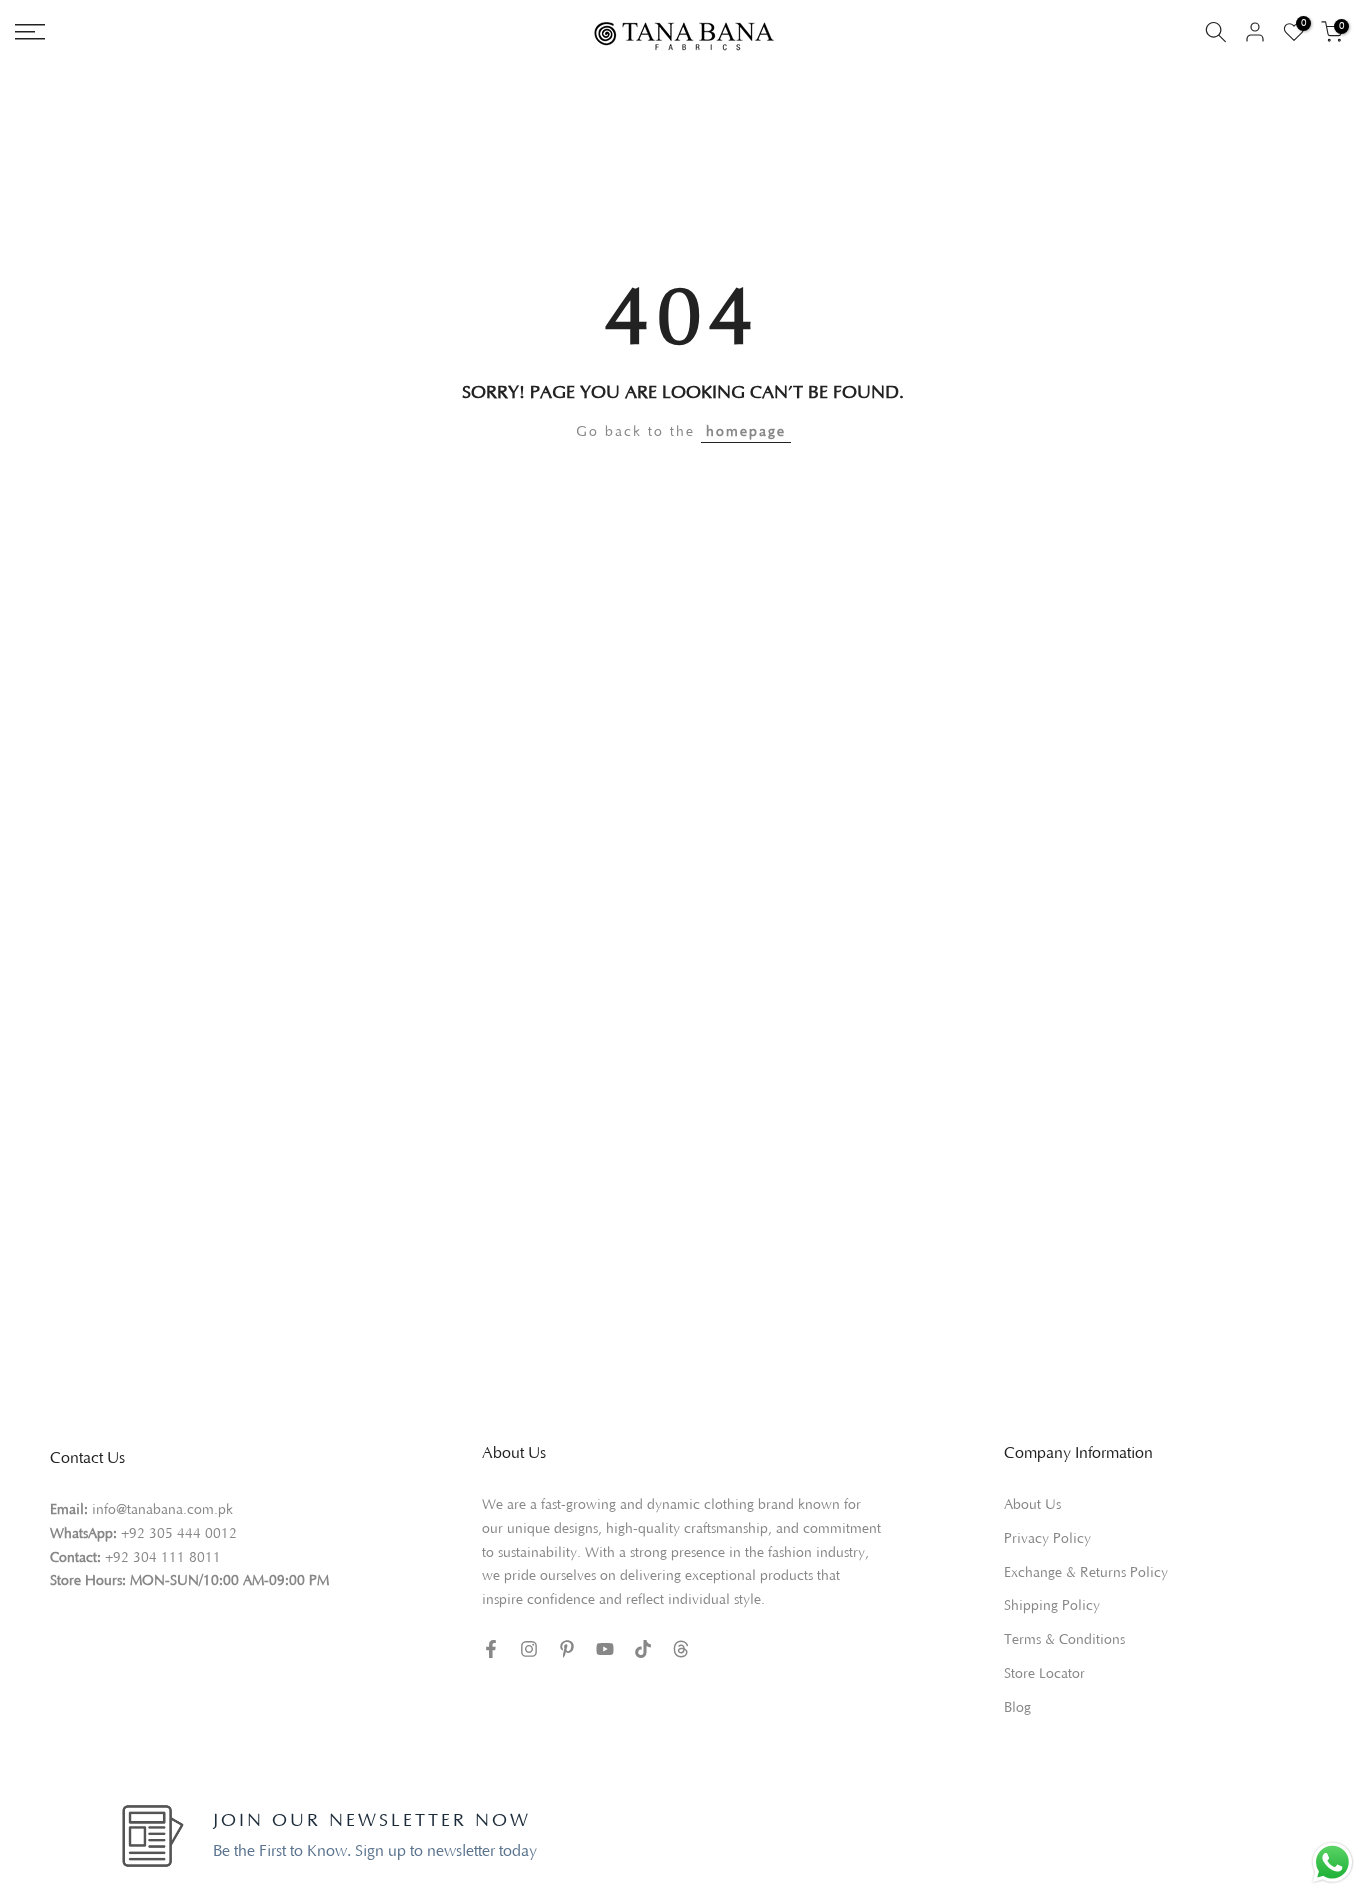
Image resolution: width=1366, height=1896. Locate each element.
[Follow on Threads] (681, 1649)
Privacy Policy (1047, 1539)
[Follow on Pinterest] (567, 1649)
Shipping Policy (1052, 1606)
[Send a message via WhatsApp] (1332, 1862)
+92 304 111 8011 (163, 1558)
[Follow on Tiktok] (643, 1649)
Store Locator (1044, 1674)
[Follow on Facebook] (491, 1649)
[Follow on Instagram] (529, 1649)
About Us (1032, 1505)
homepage (746, 432)
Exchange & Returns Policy (1086, 1573)
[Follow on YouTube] (605, 1649)
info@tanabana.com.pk (162, 1510)
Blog (1017, 1708)
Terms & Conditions (1064, 1640)
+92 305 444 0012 (179, 1534)
